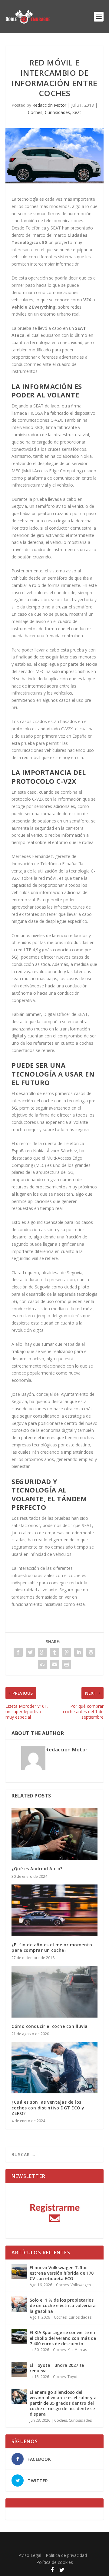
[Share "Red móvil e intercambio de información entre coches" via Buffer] (91, 1652)
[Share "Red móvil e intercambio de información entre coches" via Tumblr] (54, 1652)
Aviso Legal (30, 2555)
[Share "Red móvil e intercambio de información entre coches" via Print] (67, 1664)
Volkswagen (81, 2285)
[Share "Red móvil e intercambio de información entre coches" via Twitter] (30, 1652)
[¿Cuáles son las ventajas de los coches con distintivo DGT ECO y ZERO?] (54, 2068)
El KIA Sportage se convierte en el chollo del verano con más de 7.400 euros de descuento (63, 2338)
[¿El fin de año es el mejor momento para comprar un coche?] (54, 1910)
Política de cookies (55, 2562)
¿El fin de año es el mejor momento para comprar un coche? (52, 1947)
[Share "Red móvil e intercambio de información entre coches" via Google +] (42, 1652)
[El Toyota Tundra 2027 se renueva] (19, 2369)
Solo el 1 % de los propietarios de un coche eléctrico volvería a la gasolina (63, 2305)
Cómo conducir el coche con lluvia (50, 2026)
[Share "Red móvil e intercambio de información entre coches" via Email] (54, 1664)
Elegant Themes (53, 2540)
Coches (35, 112)
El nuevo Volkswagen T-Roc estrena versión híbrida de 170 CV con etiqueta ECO (62, 2273)
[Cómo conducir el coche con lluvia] (54, 1991)
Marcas (81, 2350)
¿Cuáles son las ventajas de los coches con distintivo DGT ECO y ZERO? (48, 2107)
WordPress (54, 2546)
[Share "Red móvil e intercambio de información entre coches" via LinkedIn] (79, 1652)
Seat (77, 112)
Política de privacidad (66, 2555)
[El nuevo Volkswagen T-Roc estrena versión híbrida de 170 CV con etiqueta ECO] (19, 2272)
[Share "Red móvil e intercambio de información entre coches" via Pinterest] (67, 1652)
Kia (70, 2350)
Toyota (74, 2377)
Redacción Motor (49, 105)
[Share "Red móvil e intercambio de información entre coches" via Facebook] (18, 1652)
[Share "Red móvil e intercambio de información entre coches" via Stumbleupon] (42, 1664)
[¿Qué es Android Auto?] (54, 1834)
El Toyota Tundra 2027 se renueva (57, 2368)
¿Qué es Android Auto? (37, 1869)
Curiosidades (57, 112)
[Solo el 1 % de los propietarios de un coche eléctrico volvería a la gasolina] (19, 2304)
